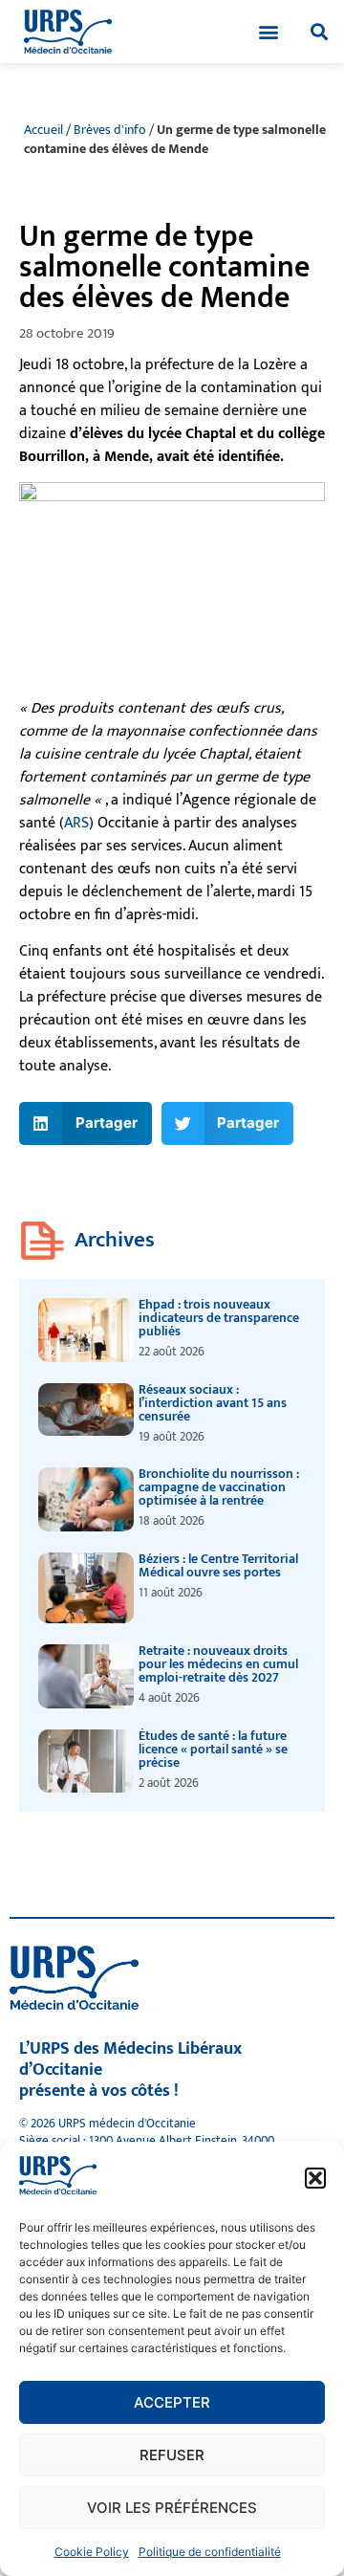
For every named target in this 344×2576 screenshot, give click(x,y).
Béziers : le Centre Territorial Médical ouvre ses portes (218, 1565)
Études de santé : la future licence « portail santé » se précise (213, 1749)
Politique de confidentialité (210, 2552)
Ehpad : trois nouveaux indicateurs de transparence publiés (219, 1318)
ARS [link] (76, 823)
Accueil (43, 130)
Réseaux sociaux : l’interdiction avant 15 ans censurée (213, 1403)
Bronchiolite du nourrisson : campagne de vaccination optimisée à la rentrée (219, 1487)
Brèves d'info (110, 130)
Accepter (172, 2402)
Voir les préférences (172, 2508)
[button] (315, 2178)
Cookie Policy (92, 2552)
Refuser (172, 2455)
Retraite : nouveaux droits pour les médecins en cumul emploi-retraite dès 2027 (218, 1664)
